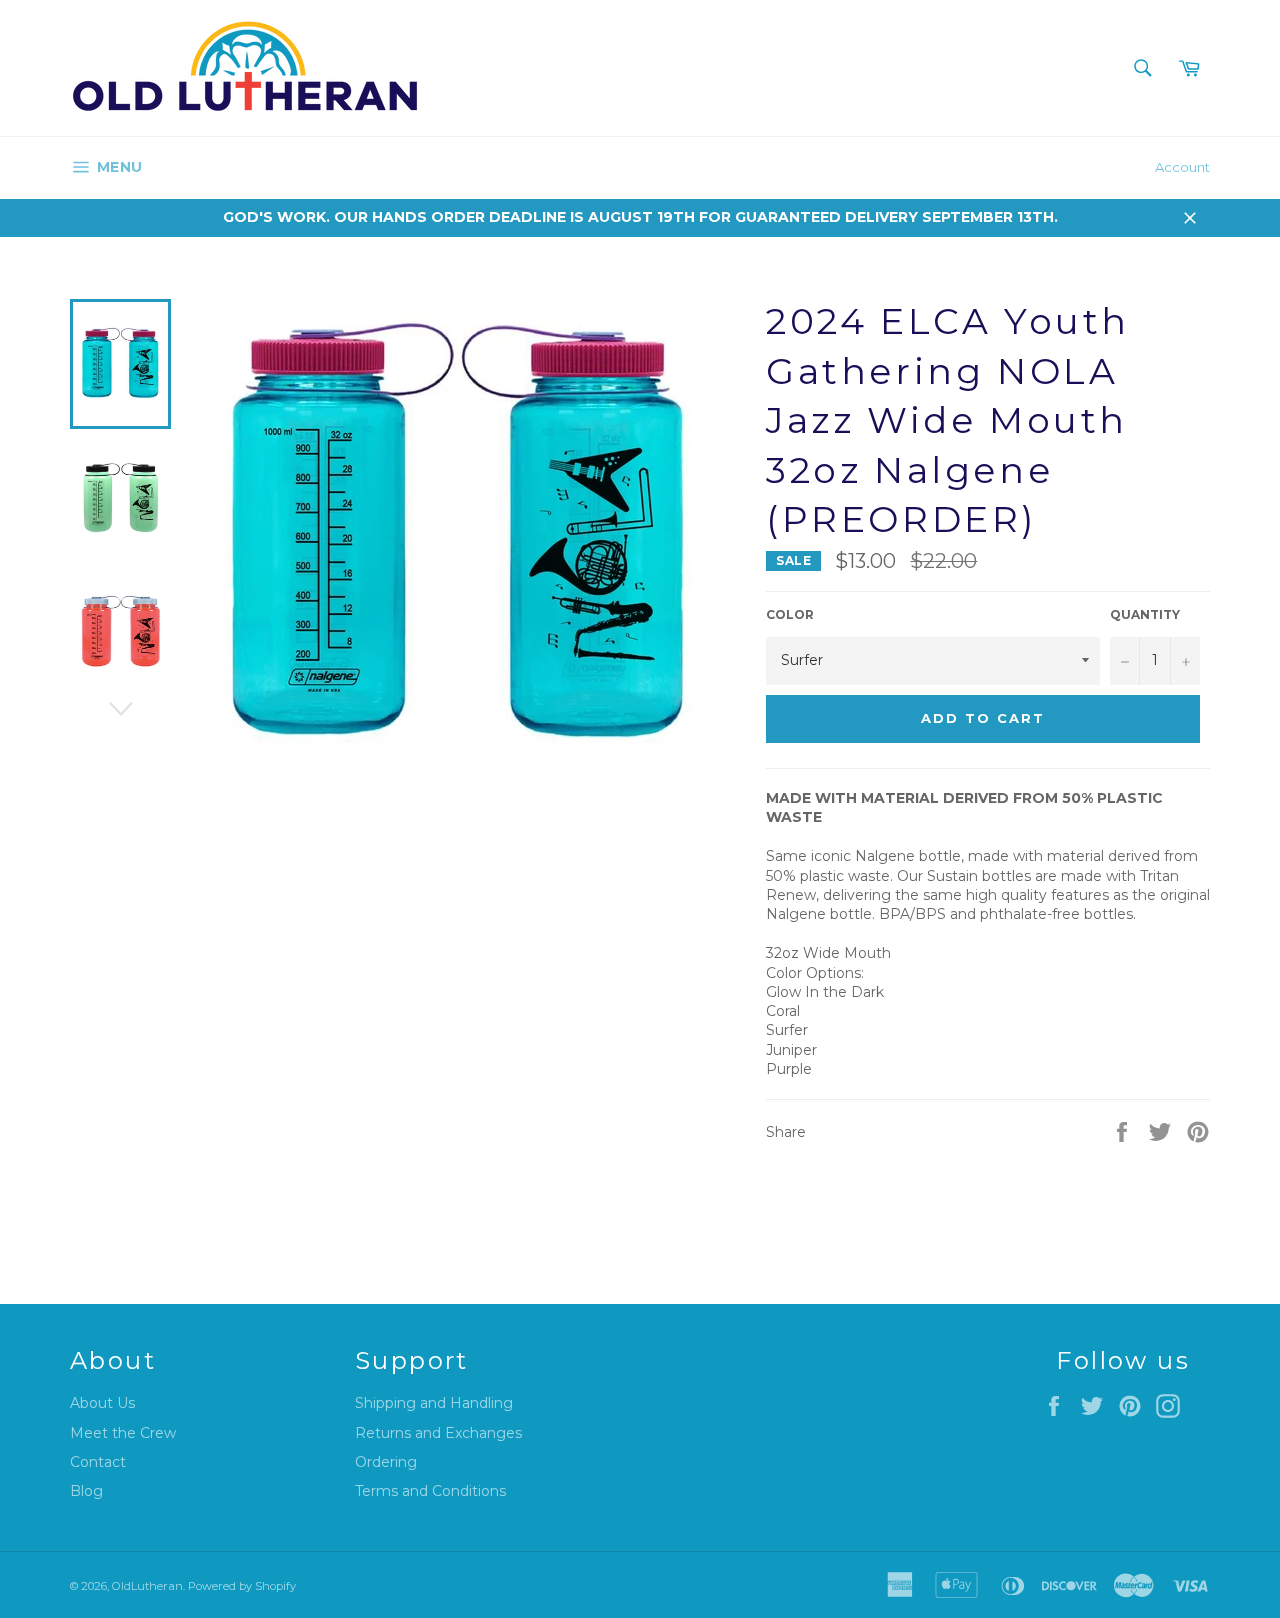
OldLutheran (147, 1586)
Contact (98, 1462)
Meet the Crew (123, 1433)
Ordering (386, 1462)
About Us (102, 1403)
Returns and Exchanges (438, 1433)
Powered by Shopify (242, 1586)
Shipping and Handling (434, 1403)
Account (1182, 167)
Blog (86, 1491)
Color (790, 614)
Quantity (1145, 614)
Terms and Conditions (430, 1491)
